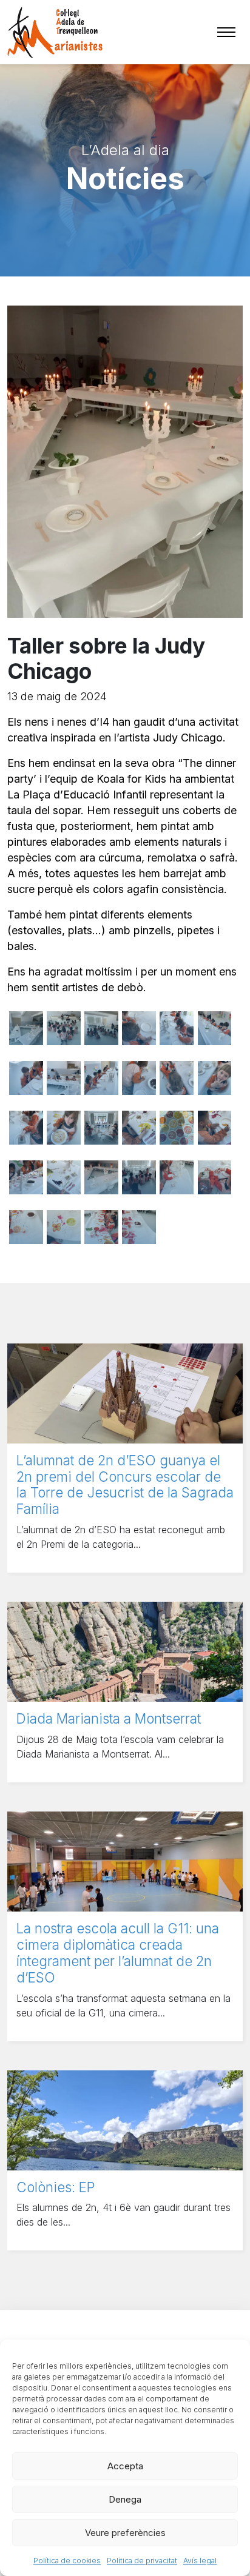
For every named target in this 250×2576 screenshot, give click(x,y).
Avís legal (200, 2561)
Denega (125, 2499)
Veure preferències (125, 2533)
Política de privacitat (142, 2561)
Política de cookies (67, 2561)
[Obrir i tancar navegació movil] (226, 32)
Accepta (125, 2466)
